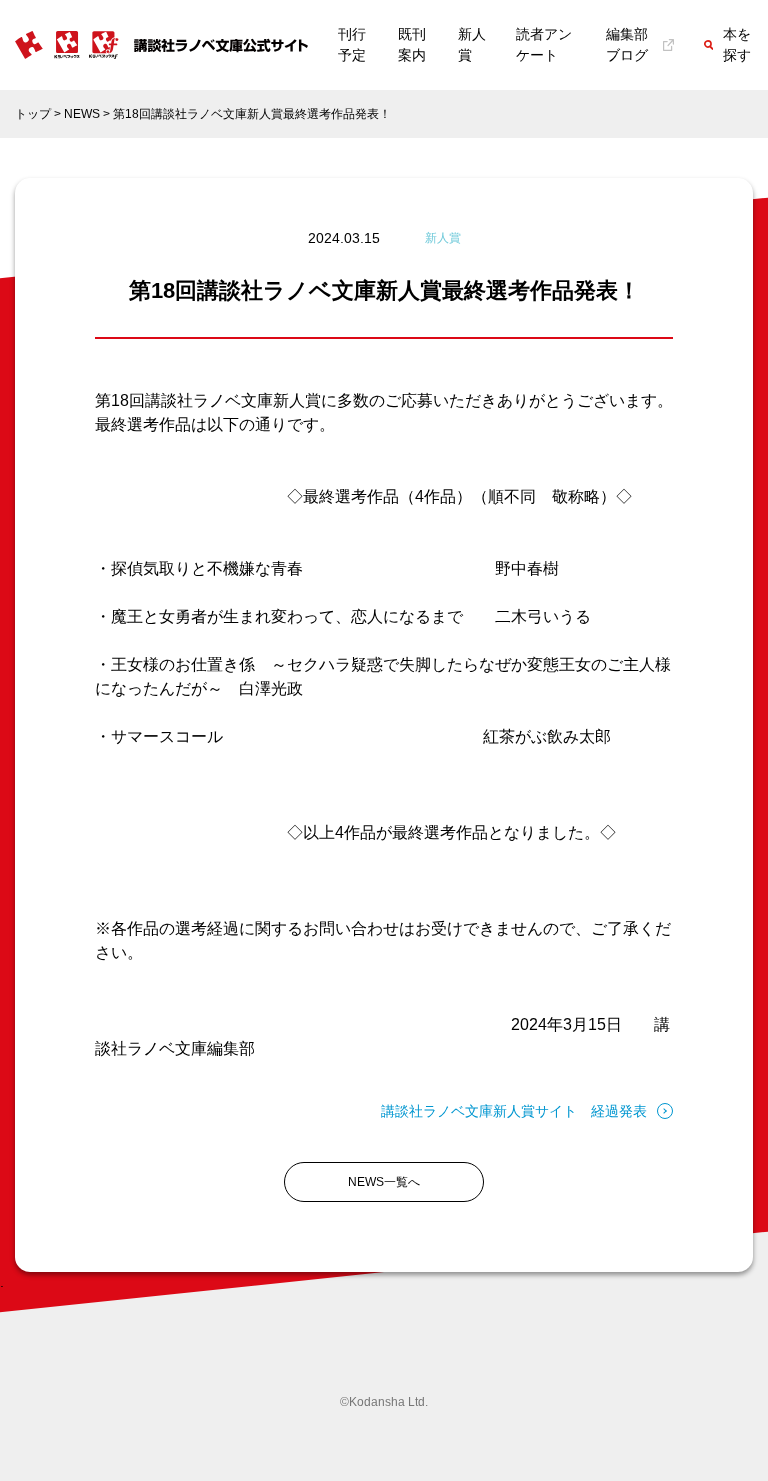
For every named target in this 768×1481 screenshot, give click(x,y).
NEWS (82, 114)
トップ (33, 114)
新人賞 (472, 44)
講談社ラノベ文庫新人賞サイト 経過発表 (514, 1111)
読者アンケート (544, 44)
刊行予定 (352, 44)
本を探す (737, 44)
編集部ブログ (627, 44)
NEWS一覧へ (384, 1182)
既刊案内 (412, 44)
